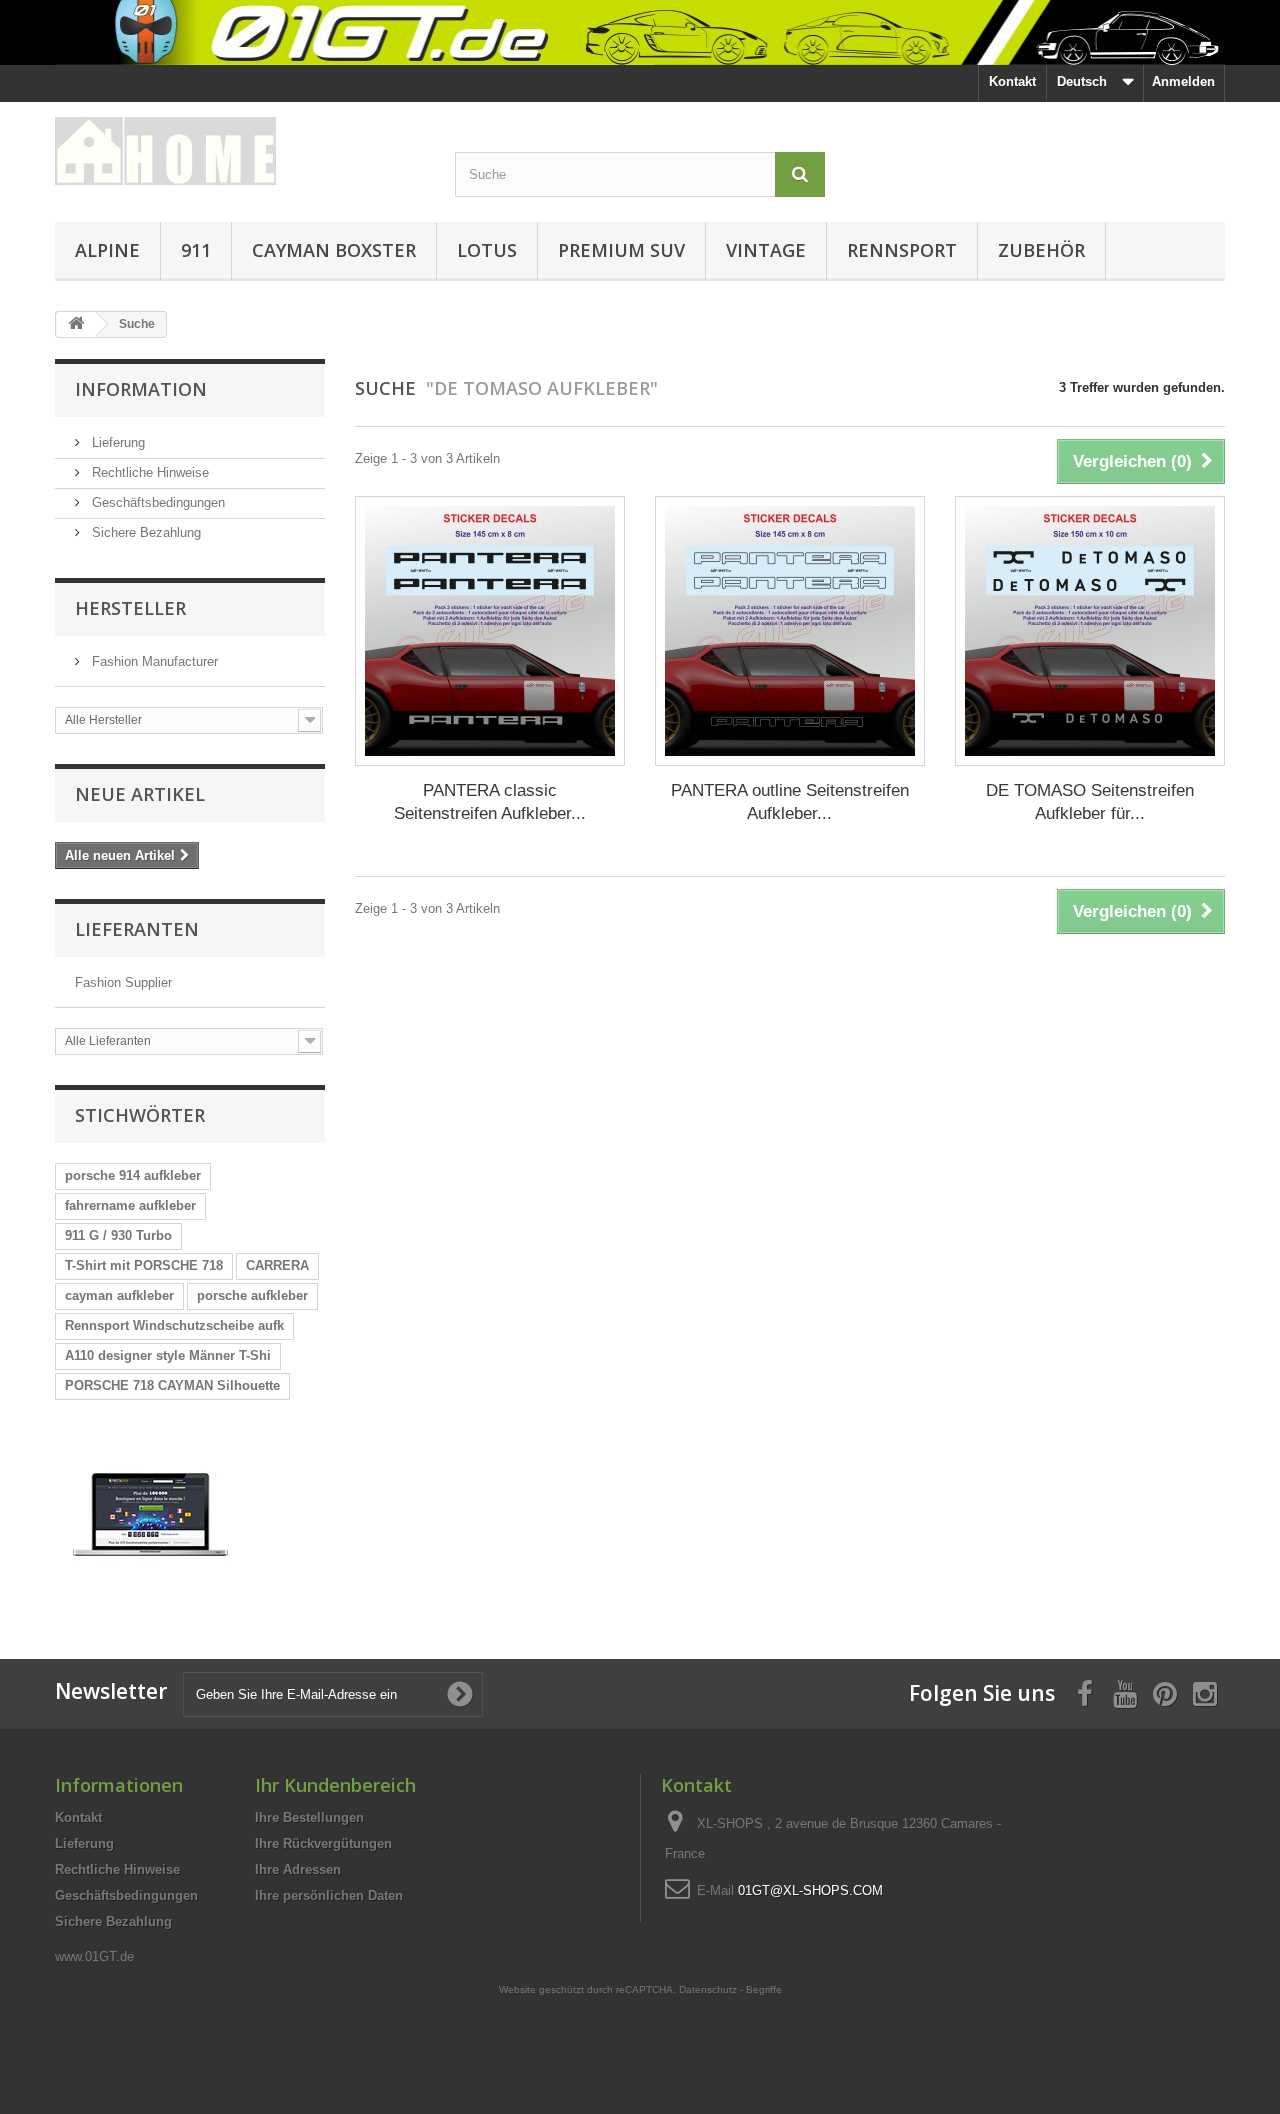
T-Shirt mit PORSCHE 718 (144, 1265)
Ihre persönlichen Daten (329, 1895)
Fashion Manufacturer (153, 661)
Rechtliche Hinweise (148, 472)
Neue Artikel (140, 794)
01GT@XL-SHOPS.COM (810, 1890)
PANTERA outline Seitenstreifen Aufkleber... (790, 802)
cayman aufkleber (119, 1295)
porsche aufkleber (252, 1295)
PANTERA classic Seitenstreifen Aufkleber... (490, 802)
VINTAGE (766, 250)
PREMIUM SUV (621, 250)
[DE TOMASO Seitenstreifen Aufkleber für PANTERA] (1090, 631)
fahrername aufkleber (130, 1205)
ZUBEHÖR (1041, 250)
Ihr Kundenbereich (335, 1785)
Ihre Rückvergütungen (323, 1843)
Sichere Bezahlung (144, 532)
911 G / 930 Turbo (118, 1235)
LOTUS (487, 250)
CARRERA (277, 1265)
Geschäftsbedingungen (156, 502)
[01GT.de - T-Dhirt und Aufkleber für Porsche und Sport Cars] (640, 32)
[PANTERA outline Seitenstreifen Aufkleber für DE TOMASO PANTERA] (790, 631)
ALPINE (107, 250)
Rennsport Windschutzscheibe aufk (174, 1325)
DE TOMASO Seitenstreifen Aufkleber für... (1090, 802)
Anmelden (1183, 81)
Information (141, 389)
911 (196, 250)
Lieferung (116, 442)
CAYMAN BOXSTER (334, 250)
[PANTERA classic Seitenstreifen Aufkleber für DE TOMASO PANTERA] (490, 631)
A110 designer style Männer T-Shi (168, 1355)
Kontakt (1012, 81)
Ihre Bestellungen (309, 1817)
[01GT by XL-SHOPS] (240, 151)
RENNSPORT (902, 250)
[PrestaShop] (150, 1513)
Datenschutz (708, 1989)
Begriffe (764, 1989)
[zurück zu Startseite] (76, 324)
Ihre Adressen (298, 1869)
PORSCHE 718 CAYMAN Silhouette (172, 1385)
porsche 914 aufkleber (133, 1175)
